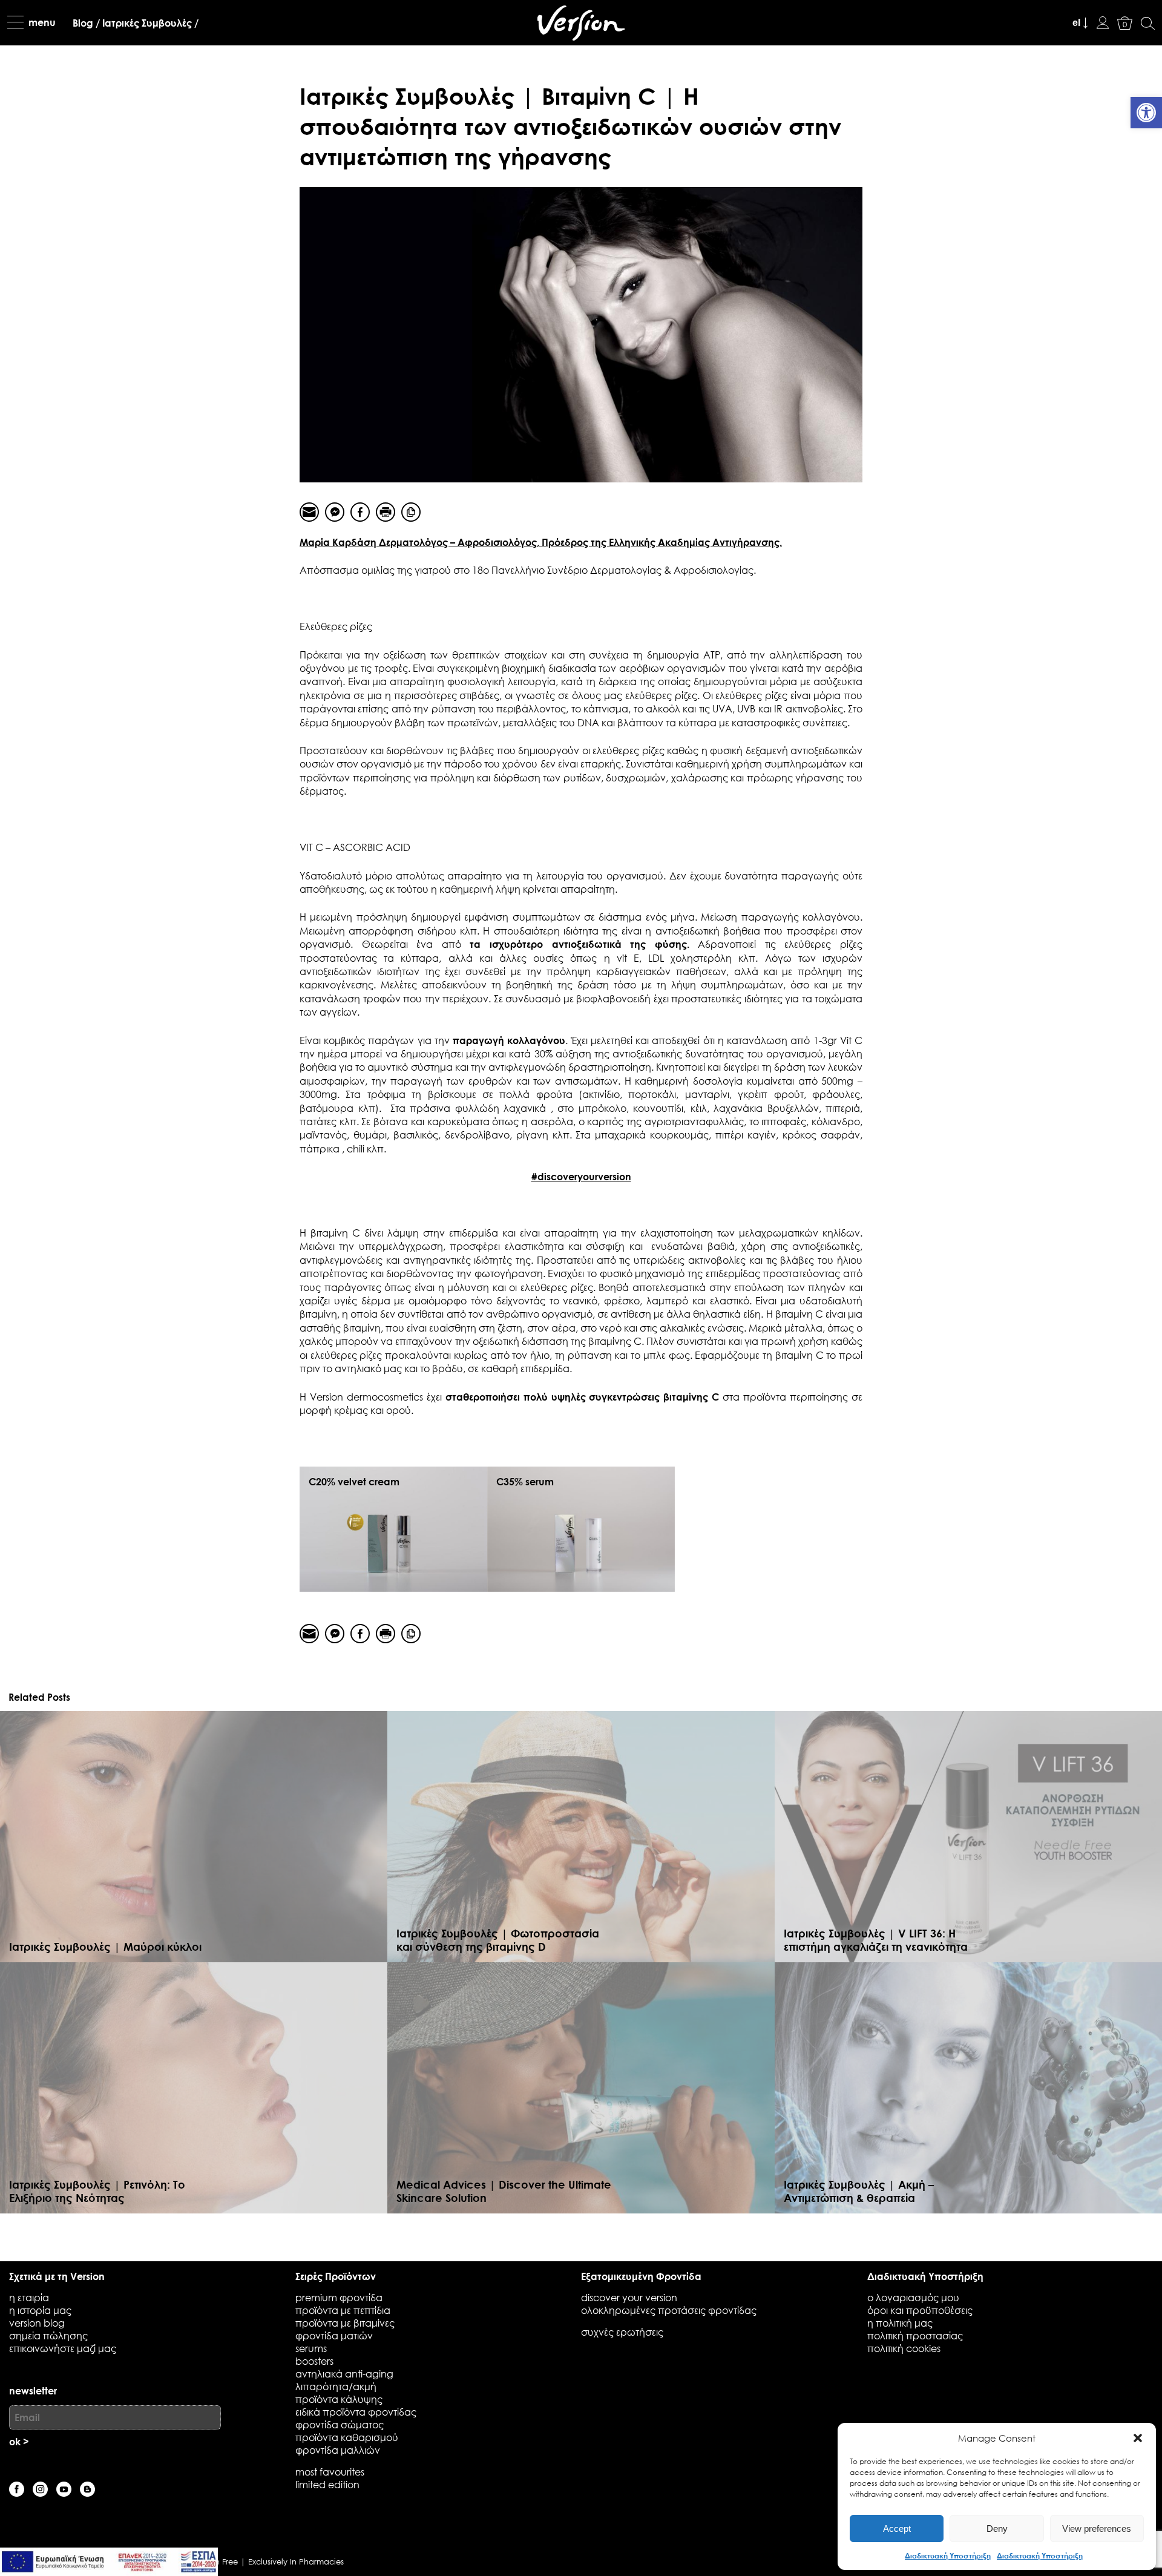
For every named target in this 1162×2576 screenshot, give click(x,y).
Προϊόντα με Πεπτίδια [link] (343, 2310)
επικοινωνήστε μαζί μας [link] (63, 2348)
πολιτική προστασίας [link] (915, 2335)
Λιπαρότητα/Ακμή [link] (336, 2386)
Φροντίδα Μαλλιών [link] (338, 2450)
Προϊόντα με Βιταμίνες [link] (345, 2323)
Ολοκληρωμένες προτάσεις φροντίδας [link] (669, 2310)
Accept (897, 2528)
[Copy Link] (411, 512)
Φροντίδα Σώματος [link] (340, 2424)
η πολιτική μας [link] (900, 2323)
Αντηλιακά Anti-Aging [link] (344, 2374)
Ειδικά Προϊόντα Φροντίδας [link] (356, 2412)
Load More (581, 2233)
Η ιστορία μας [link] (40, 2310)
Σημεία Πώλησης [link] (48, 2335)
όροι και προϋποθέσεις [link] (920, 2310)
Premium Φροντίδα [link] (339, 2297)
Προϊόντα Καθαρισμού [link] (347, 2437)
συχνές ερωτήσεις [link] (622, 2332)
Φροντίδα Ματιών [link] (334, 2335)
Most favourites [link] (330, 2472)
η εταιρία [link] (29, 2297)
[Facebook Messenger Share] (335, 512)
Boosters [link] (314, 2361)
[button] (1138, 2438)
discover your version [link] (629, 2297)
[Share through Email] (309, 512)
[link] (1146, 113)
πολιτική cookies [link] (904, 2348)
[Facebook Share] (360, 512)
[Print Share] (386, 512)
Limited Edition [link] (327, 2484)
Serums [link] (311, 2348)
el (1076, 23)
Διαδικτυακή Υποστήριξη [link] (948, 2555)
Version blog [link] (37, 2323)
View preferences (1097, 2528)
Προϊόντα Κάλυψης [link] (339, 2399)
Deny (997, 2528)
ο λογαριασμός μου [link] (913, 2297)
